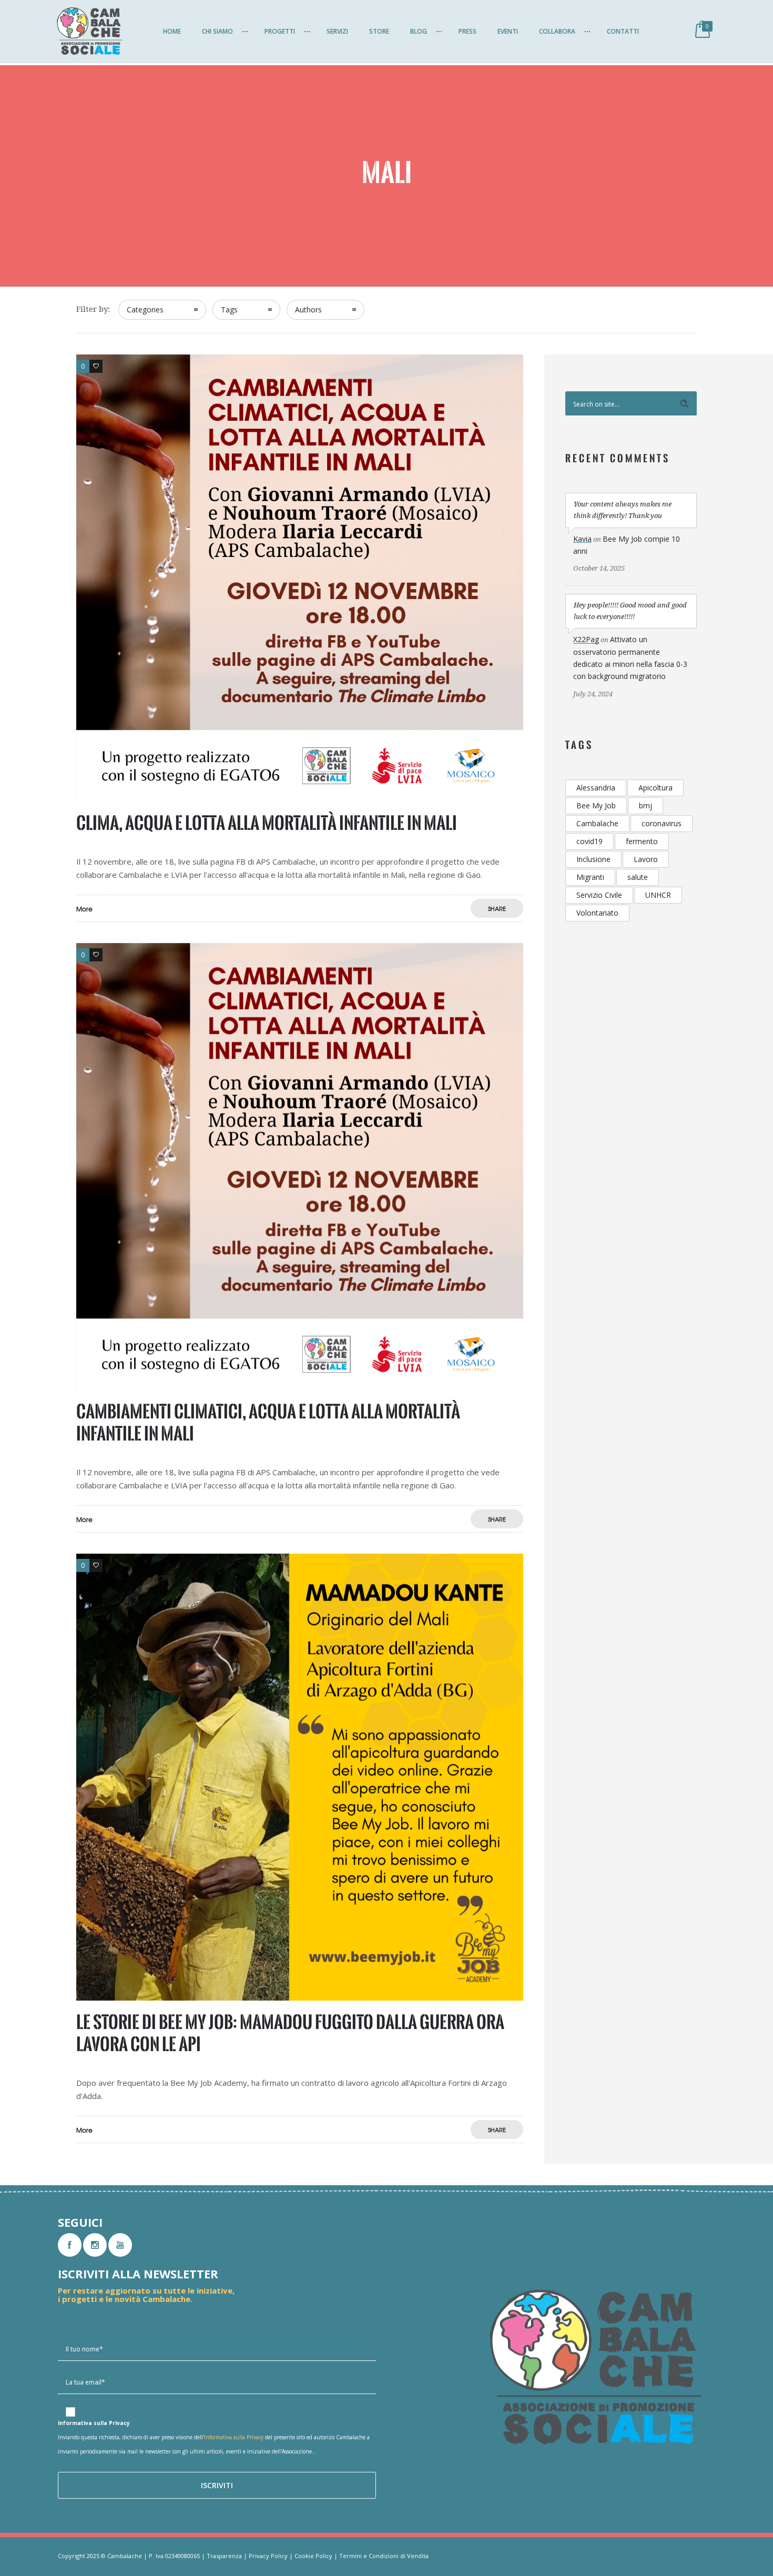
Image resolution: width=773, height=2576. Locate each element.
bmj (645, 805)
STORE (379, 31)
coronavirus (662, 823)
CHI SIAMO (217, 31)
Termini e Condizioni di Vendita (384, 2556)
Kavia (582, 539)
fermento (642, 841)
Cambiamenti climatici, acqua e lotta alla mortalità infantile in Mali (268, 1422)
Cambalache (597, 823)
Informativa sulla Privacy (234, 2437)
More (84, 909)
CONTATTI (623, 31)
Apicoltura (655, 788)
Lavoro (646, 859)
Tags (229, 310)
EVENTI (508, 31)
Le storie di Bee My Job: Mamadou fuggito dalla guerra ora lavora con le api (290, 2033)
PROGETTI (280, 31)
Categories (145, 310)
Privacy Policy (268, 2556)
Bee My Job (596, 805)
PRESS (467, 31)
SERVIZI (337, 31)
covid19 (589, 841)
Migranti (590, 877)
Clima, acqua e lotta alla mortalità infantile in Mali (267, 823)
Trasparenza (224, 2556)
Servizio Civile (599, 895)
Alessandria (596, 788)
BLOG (419, 31)
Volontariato (597, 913)
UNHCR (658, 895)
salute (638, 877)
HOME (172, 31)
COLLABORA (557, 31)
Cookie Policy (313, 2556)
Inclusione (593, 859)
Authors (308, 310)
